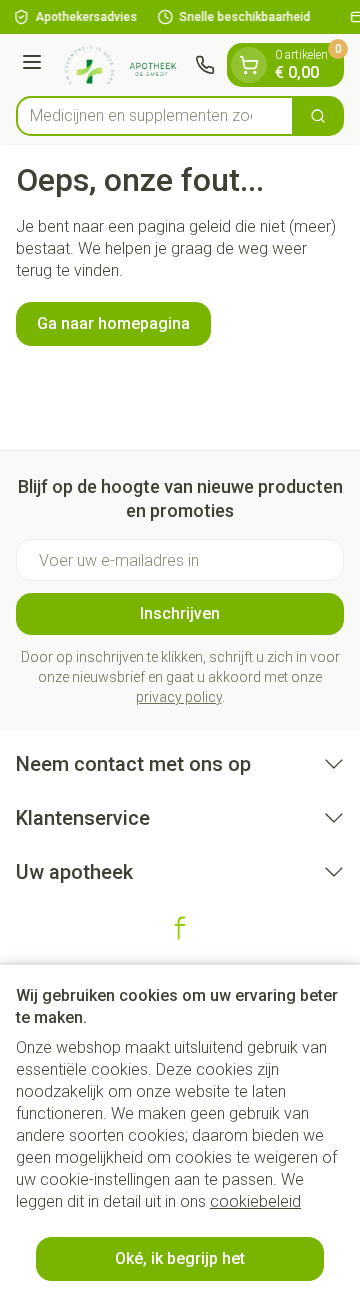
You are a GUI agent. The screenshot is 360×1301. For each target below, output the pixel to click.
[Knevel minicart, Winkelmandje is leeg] (249, 65)
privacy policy (179, 697)
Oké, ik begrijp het (180, 1258)
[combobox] (155, 116)
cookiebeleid (255, 1201)
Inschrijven (180, 613)
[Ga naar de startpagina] (121, 65)
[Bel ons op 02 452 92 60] (205, 65)
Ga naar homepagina (113, 323)
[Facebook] (180, 928)
